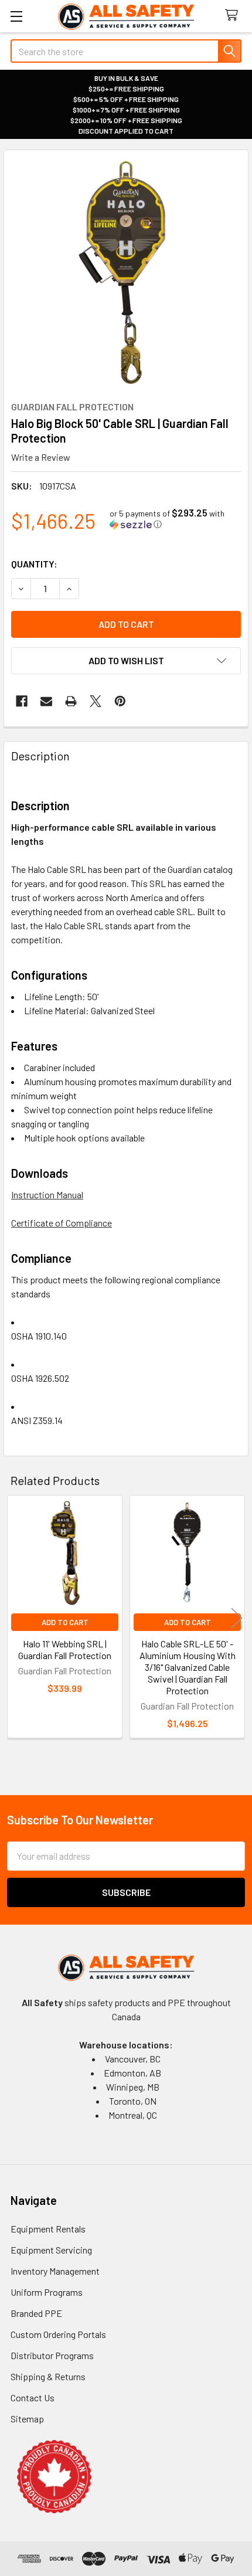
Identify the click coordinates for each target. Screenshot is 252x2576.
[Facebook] (22, 701)
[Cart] (234, 16)
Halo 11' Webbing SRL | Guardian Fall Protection (65, 1649)
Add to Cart (65, 1622)
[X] (96, 701)
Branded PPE (36, 2313)
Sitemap (27, 2419)
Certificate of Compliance (62, 1223)
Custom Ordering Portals (58, 2334)
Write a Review (41, 457)
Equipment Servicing (51, 2250)
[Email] (46, 701)
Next (237, 1618)
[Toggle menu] (16, 16)
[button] (175, 519)
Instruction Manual (47, 1194)
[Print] (71, 701)
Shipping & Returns (48, 2376)
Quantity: (34, 564)
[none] (126, 272)
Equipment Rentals (48, 2229)
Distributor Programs (52, 2355)
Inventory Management (55, 2271)
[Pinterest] (120, 701)
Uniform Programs (47, 2292)
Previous (15, 1618)
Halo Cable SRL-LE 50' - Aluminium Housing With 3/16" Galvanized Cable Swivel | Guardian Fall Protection (188, 1667)
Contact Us (33, 2397)
